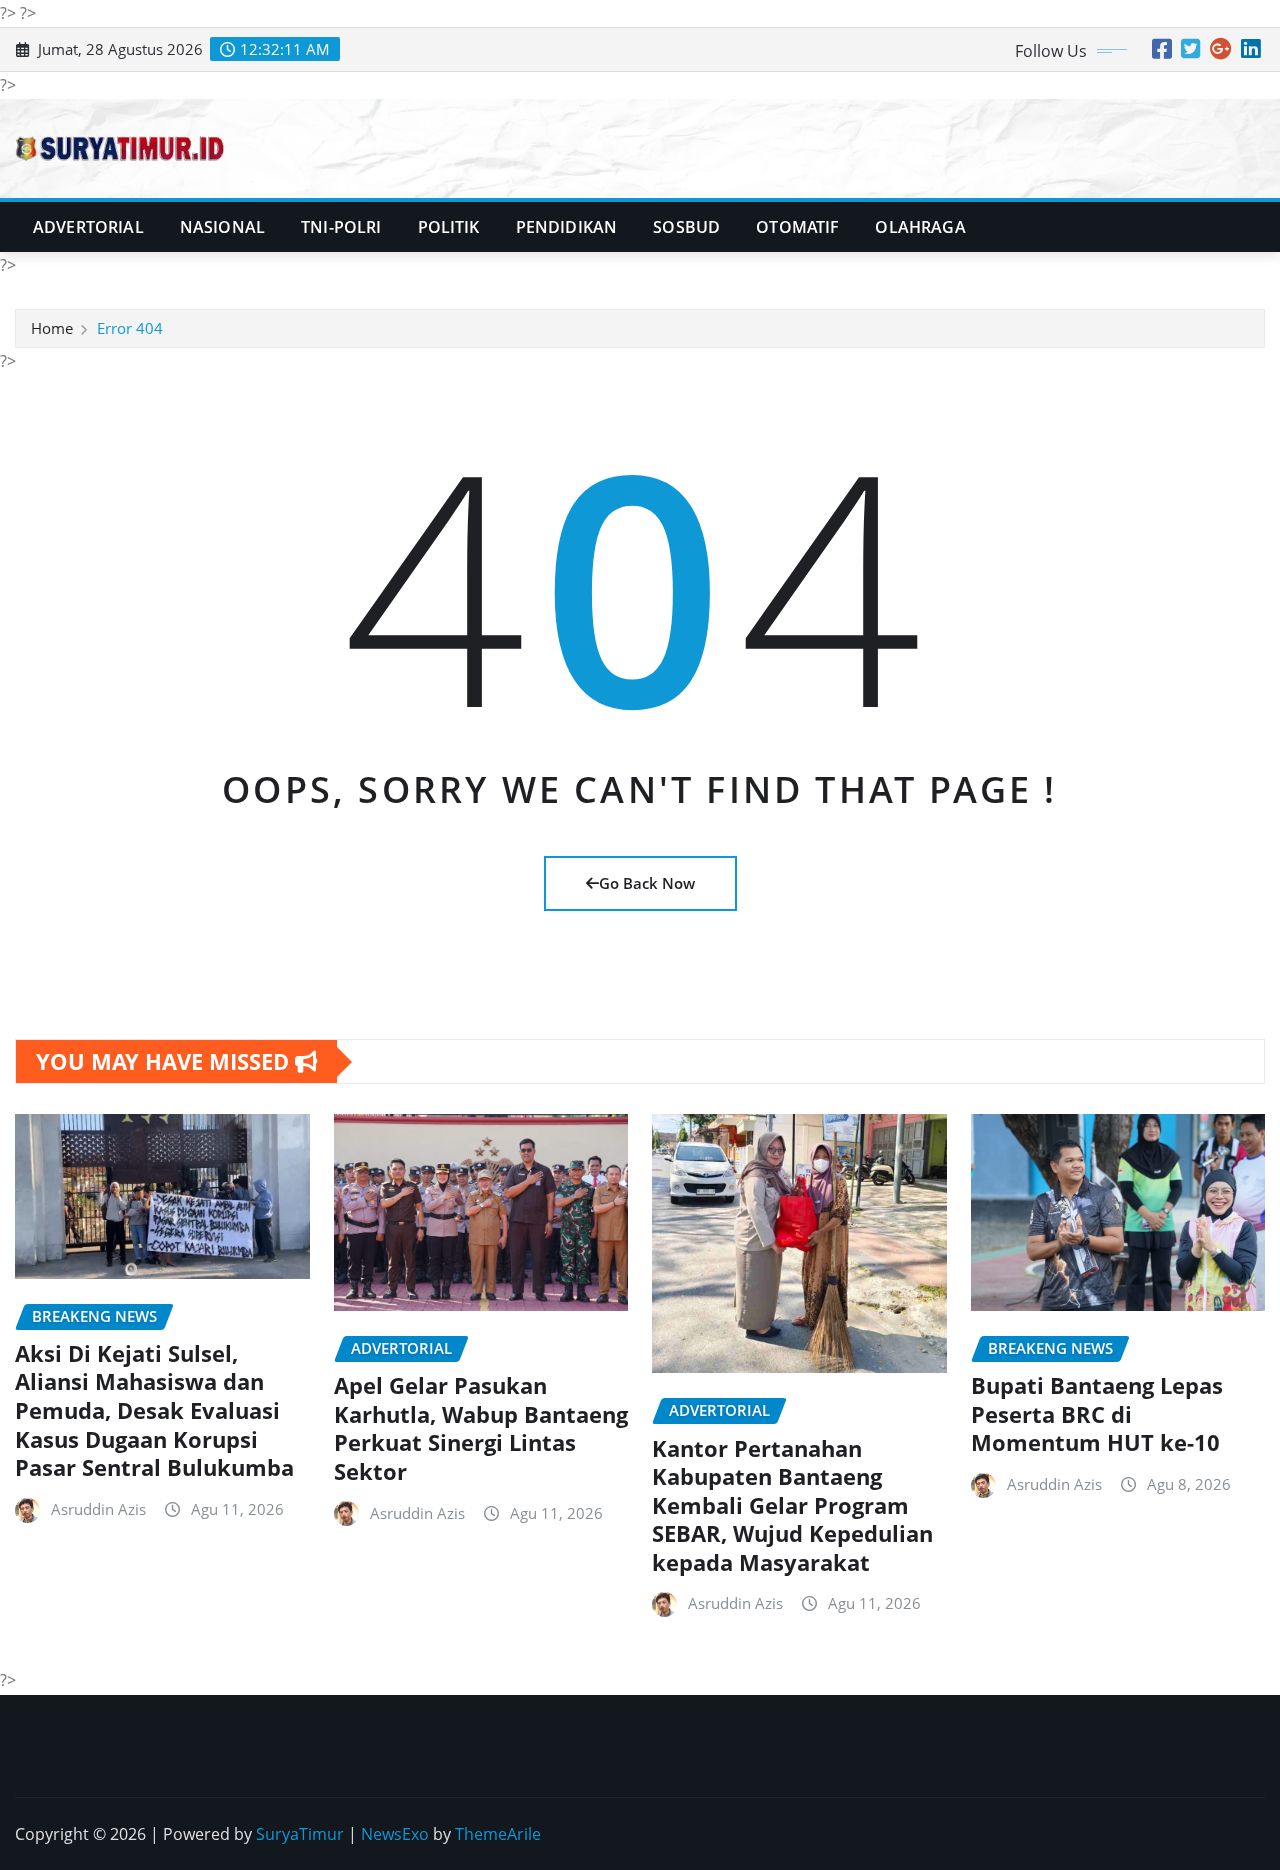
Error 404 (130, 328)
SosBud (686, 227)
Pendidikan (567, 227)
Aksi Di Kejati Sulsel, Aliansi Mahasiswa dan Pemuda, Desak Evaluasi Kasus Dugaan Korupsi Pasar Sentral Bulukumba (154, 1410)
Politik (449, 227)
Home (52, 328)
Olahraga (920, 227)
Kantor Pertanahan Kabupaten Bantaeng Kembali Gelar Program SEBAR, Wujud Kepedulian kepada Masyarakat (792, 1505)
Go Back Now (647, 883)
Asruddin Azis (98, 1509)
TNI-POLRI (341, 227)
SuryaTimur (300, 1834)
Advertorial (88, 227)
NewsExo (395, 1834)
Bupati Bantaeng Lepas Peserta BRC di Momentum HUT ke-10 (1097, 1413)
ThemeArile (498, 1834)
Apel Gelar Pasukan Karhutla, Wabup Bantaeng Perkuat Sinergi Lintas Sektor (481, 1428)
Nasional (222, 227)
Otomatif (797, 227)
